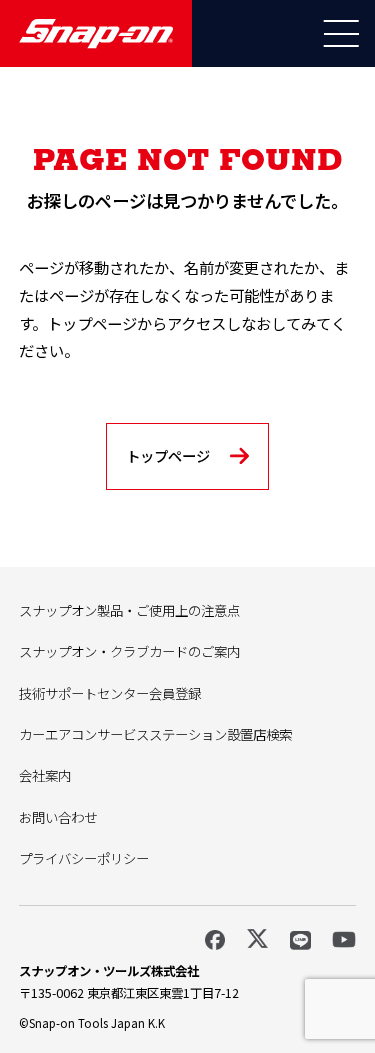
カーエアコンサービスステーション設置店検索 (155, 734)
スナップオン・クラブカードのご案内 (129, 651)
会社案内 (45, 775)
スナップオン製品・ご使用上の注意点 (129, 610)
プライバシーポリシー (84, 858)
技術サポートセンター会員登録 (110, 693)
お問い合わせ (58, 817)
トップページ (168, 455)
